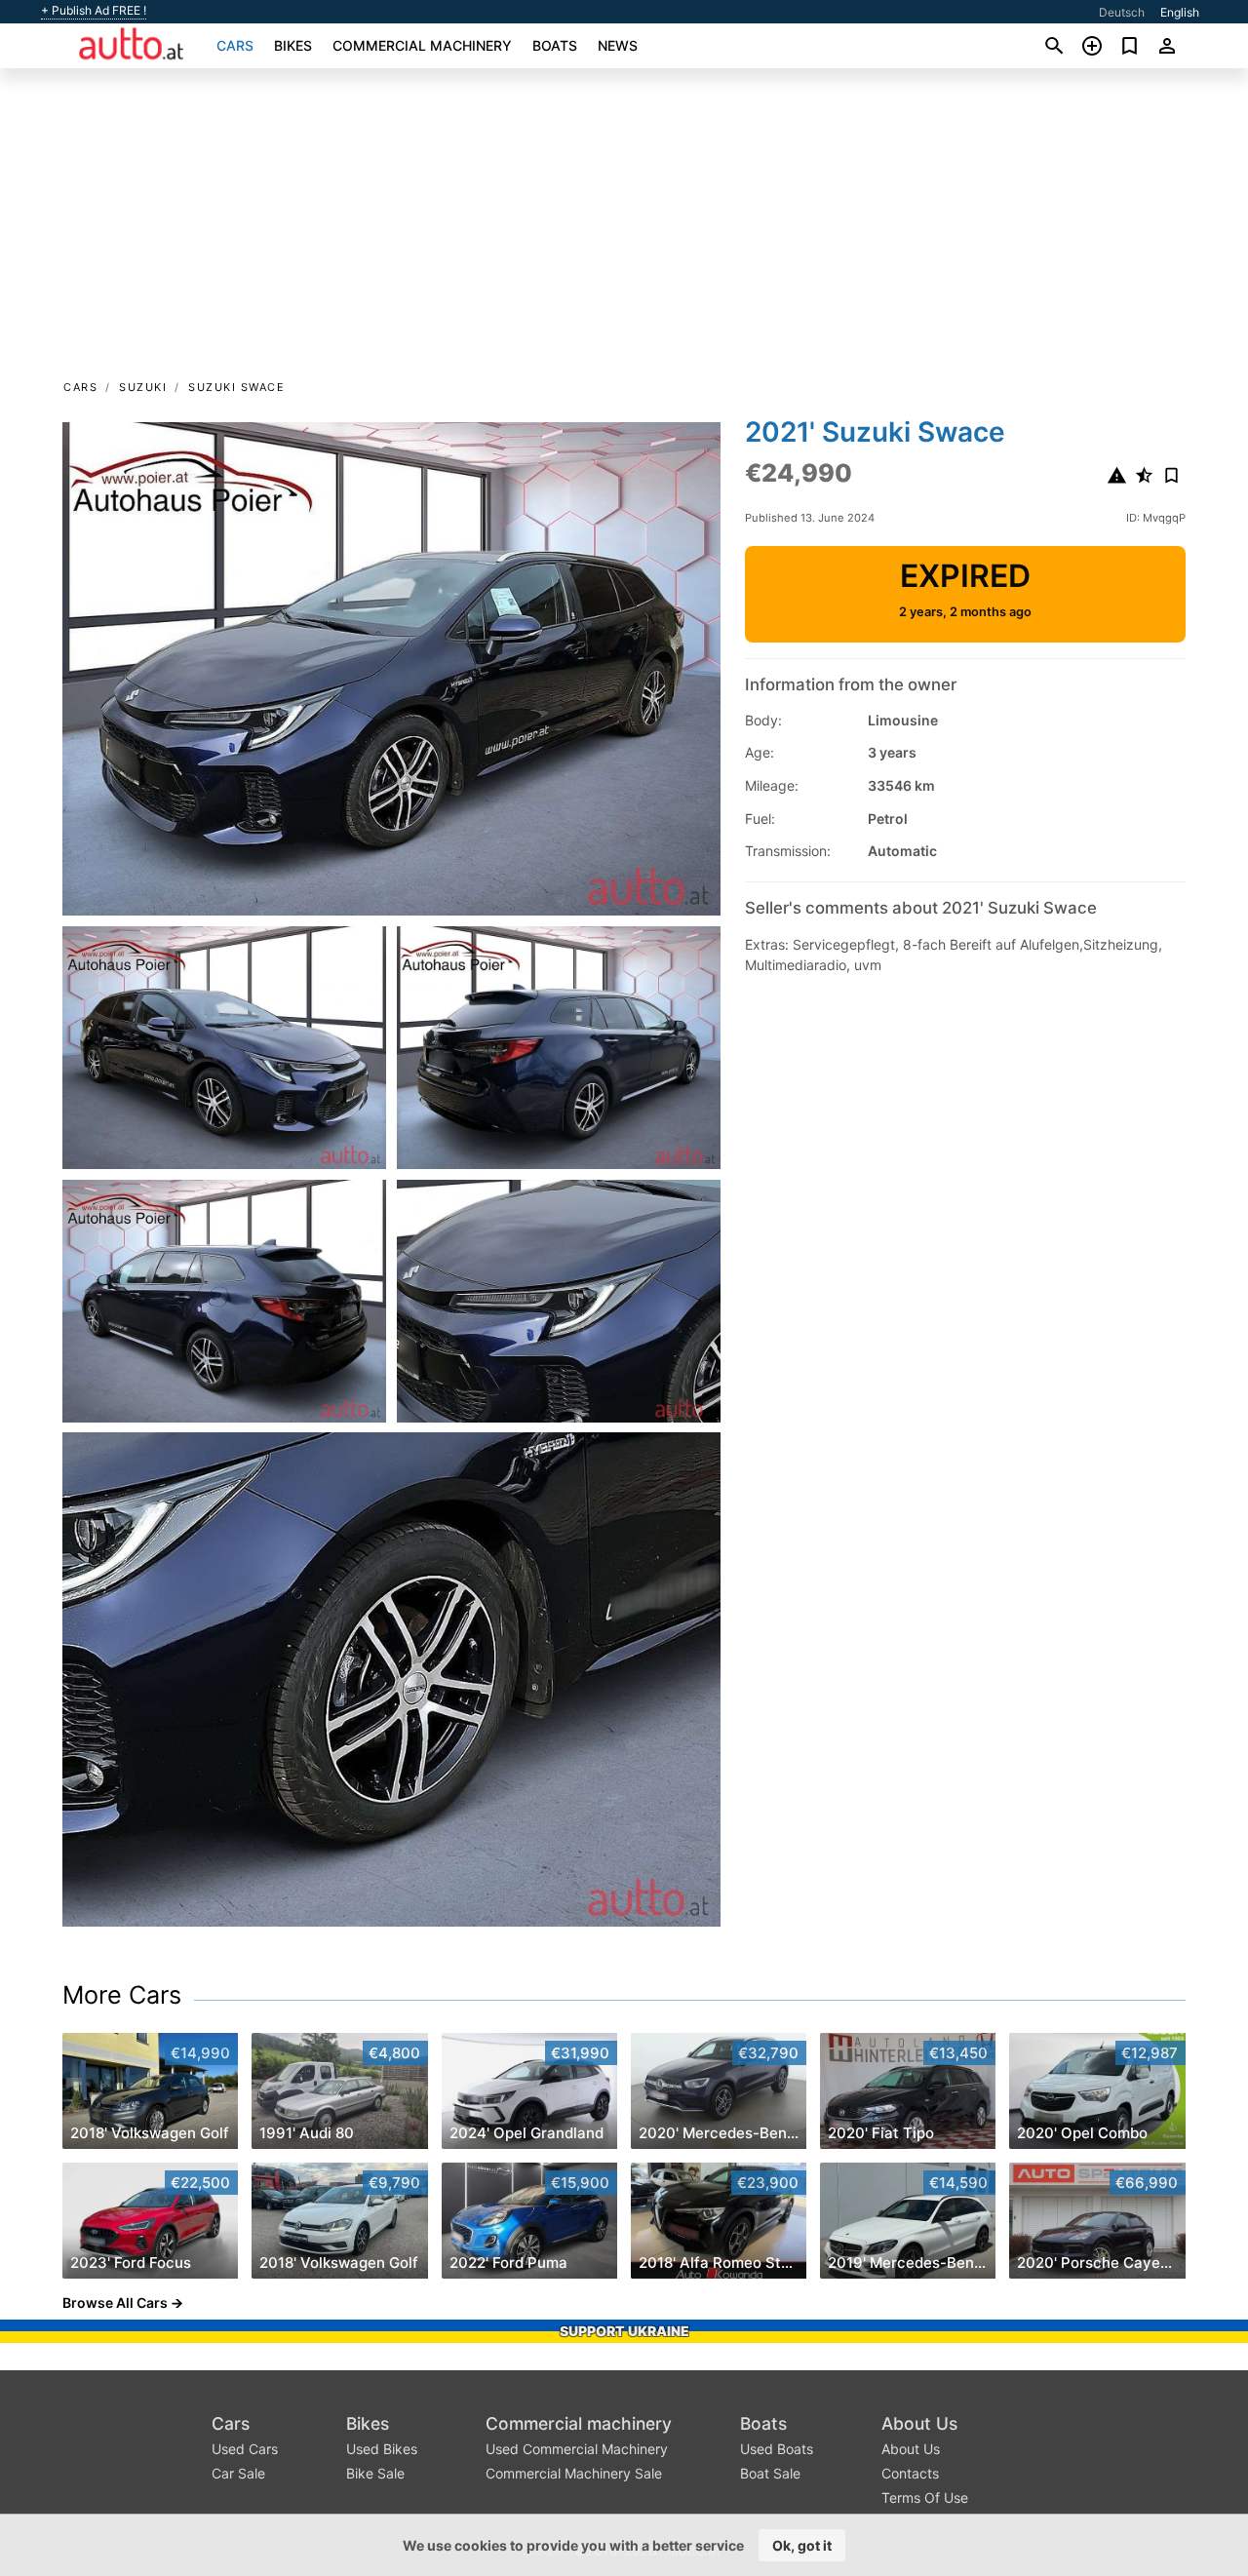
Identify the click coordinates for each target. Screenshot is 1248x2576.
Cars (235, 45)
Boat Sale (770, 2473)
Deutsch (1122, 12)
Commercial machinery (422, 45)
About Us (919, 2423)
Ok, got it (802, 2545)
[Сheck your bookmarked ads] (1130, 46)
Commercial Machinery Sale (574, 2473)
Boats (555, 45)
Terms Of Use (925, 2498)
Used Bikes (382, 2449)
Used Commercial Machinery (577, 2449)
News (618, 45)
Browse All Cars (115, 2303)
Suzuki (143, 387)
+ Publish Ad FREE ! (94, 11)
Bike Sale (375, 2473)
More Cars (122, 1995)
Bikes (293, 45)
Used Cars (245, 2449)
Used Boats (777, 2449)
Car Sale (238, 2473)
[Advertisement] (624, 230)
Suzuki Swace (236, 387)
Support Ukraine (624, 2331)
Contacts (910, 2473)
